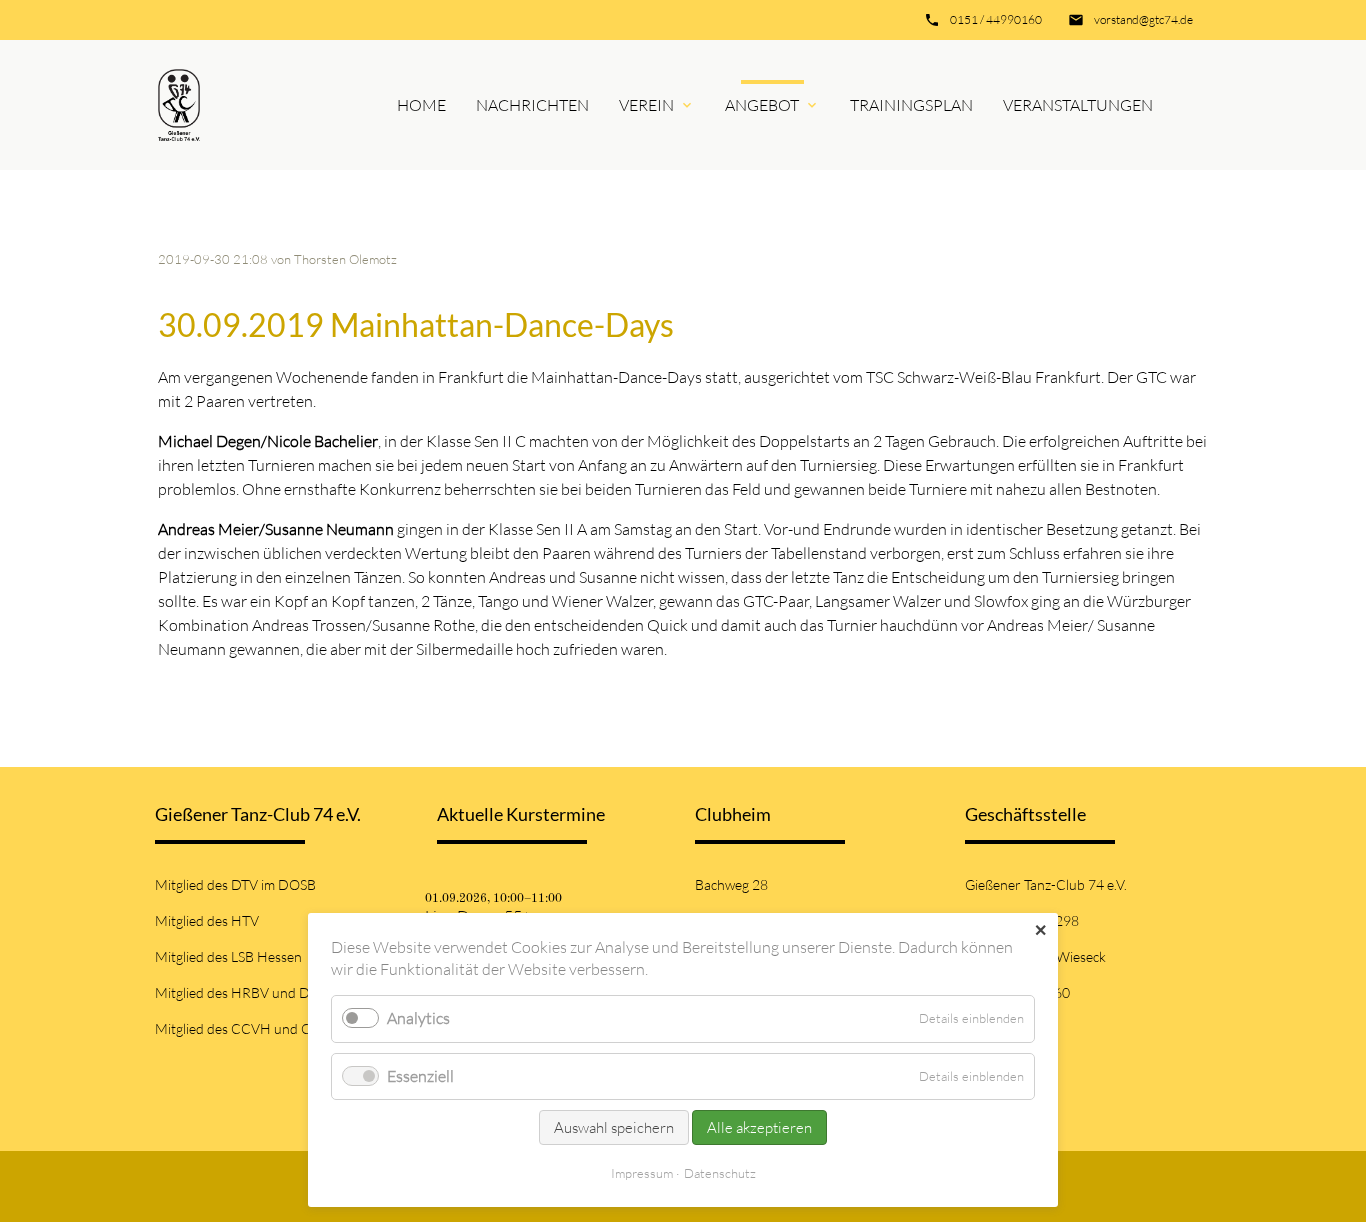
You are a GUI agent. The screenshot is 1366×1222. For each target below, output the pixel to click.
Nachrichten (532, 105)
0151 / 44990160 (996, 19)
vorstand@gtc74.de (1143, 19)
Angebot (762, 105)
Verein (646, 105)
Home (421, 105)
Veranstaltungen (1078, 105)
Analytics (418, 1018)
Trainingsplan (911, 105)
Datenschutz (720, 1173)
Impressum (642, 1173)
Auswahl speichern (614, 1127)
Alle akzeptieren (759, 1127)
